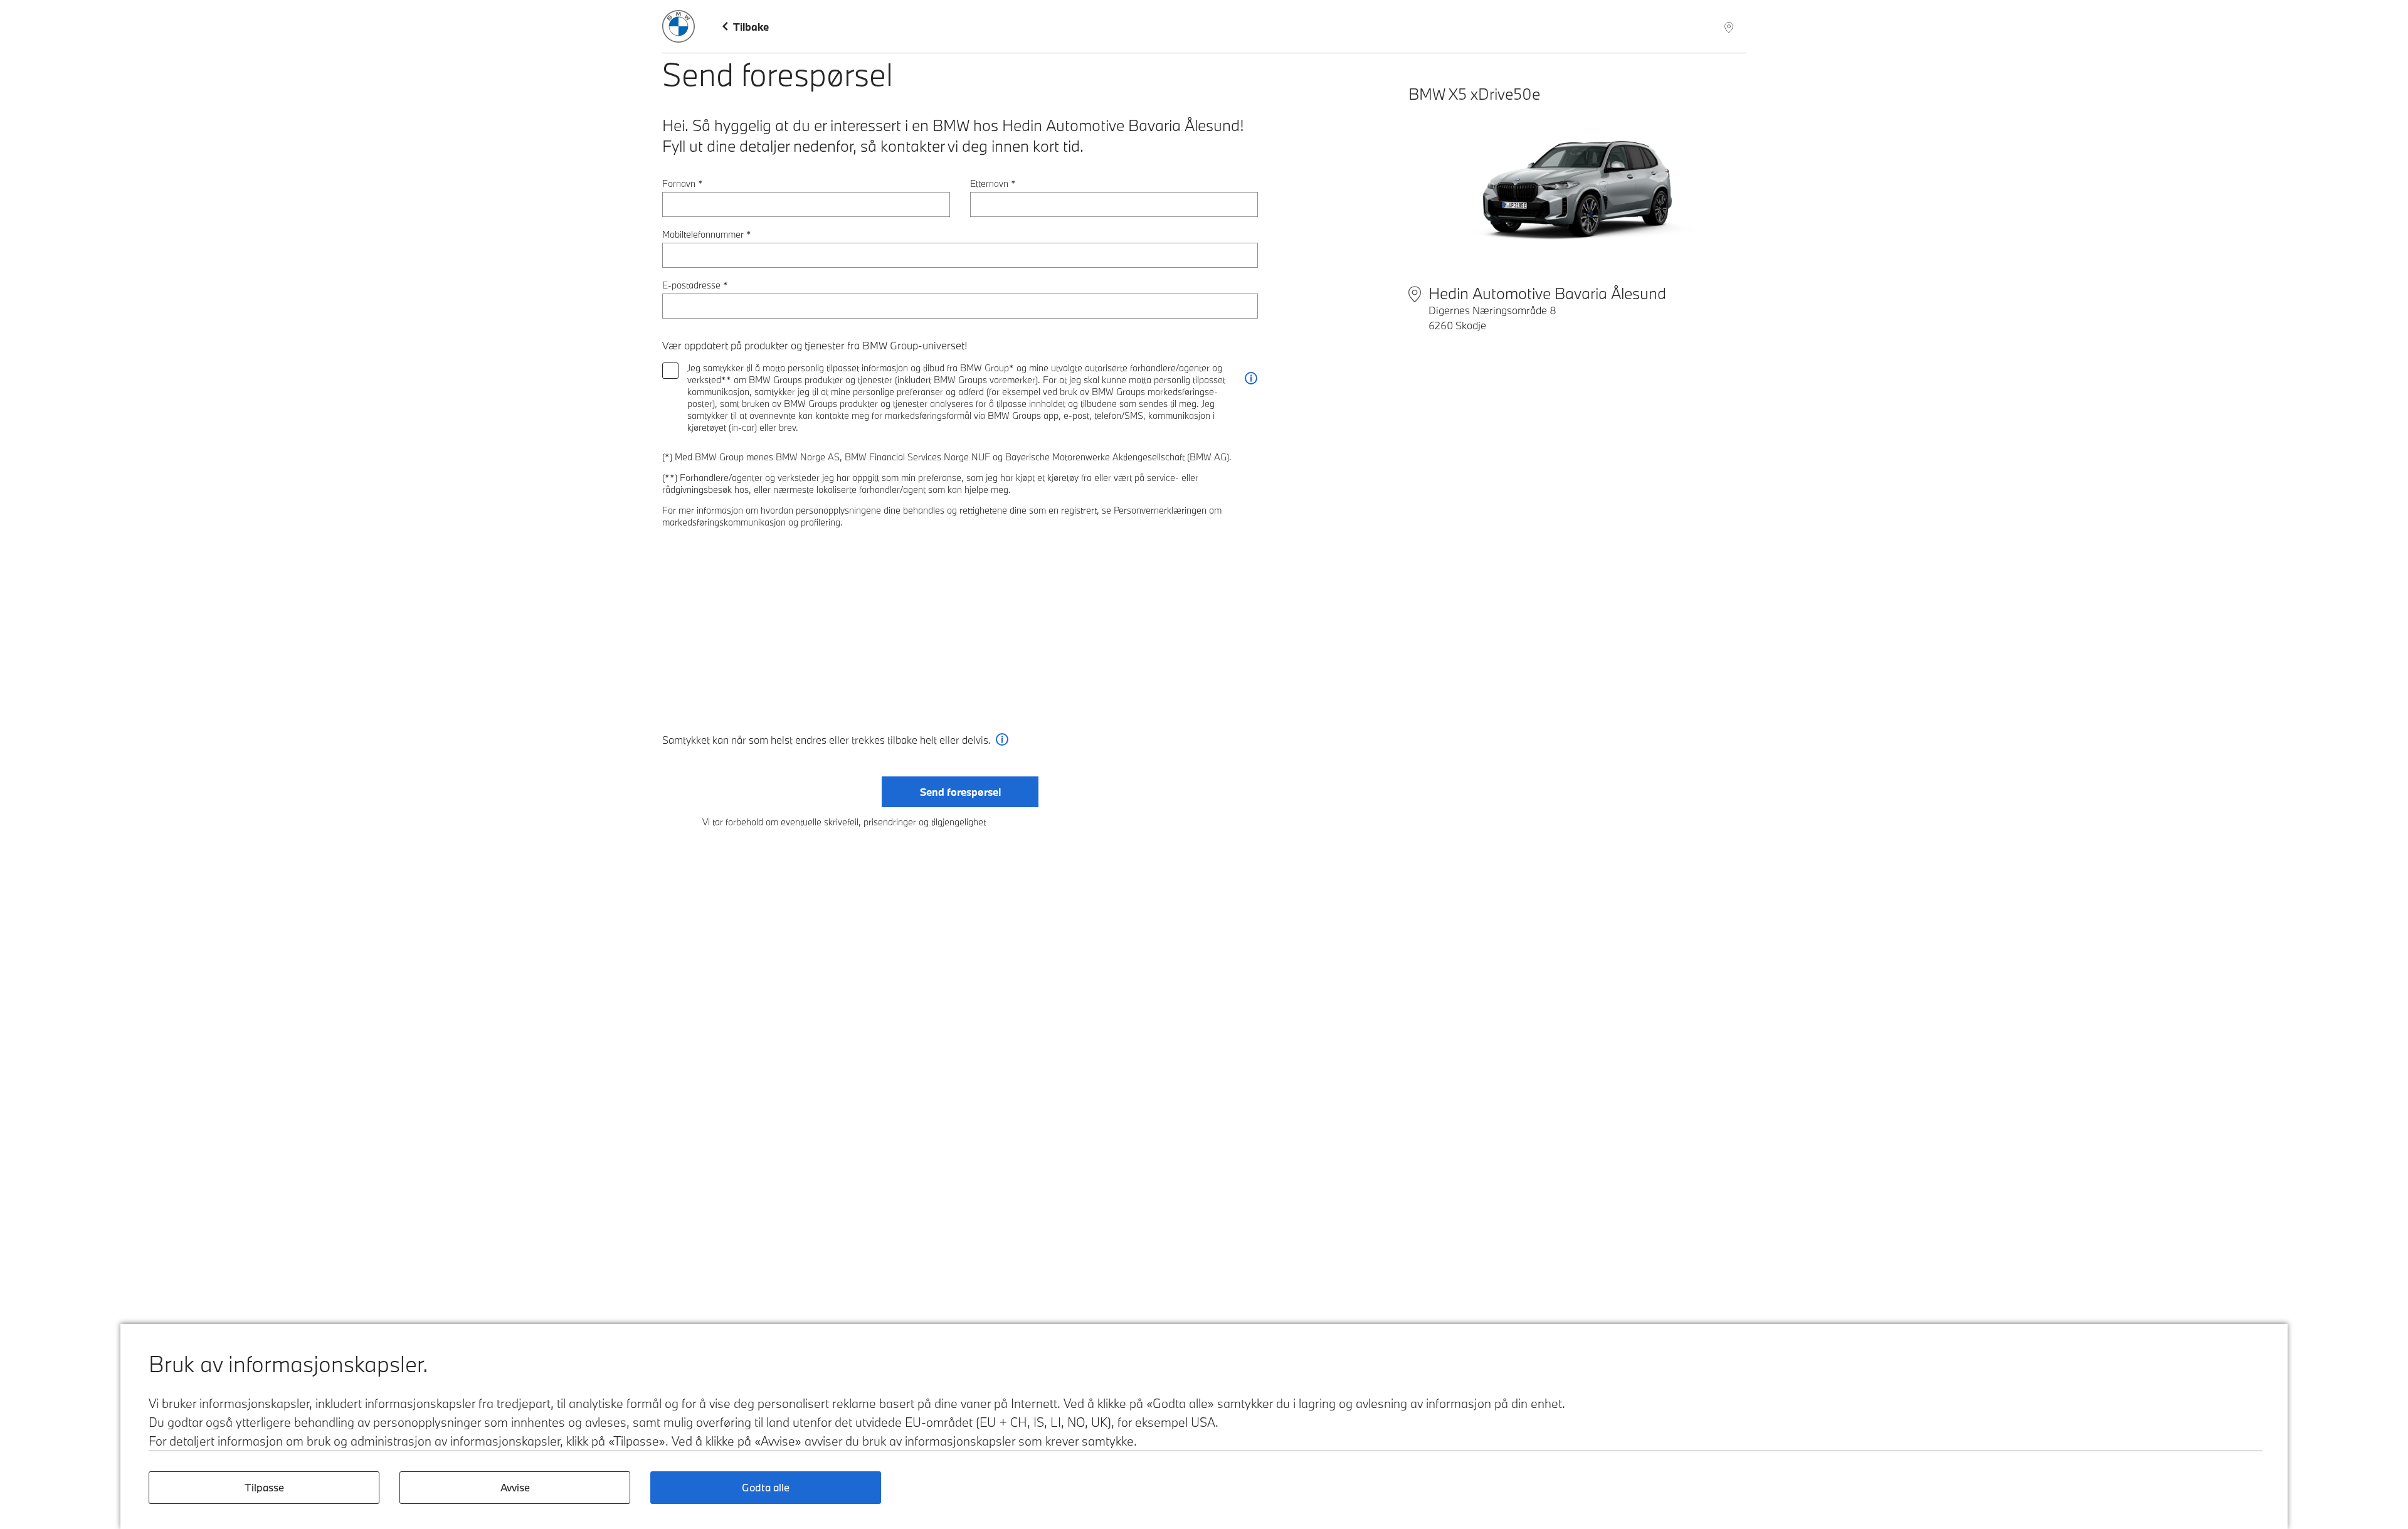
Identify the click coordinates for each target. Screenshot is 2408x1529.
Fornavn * (683, 183)
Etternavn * (993, 183)
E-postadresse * (695, 285)
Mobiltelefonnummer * (707, 234)
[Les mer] (1251, 378)
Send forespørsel (960, 792)
